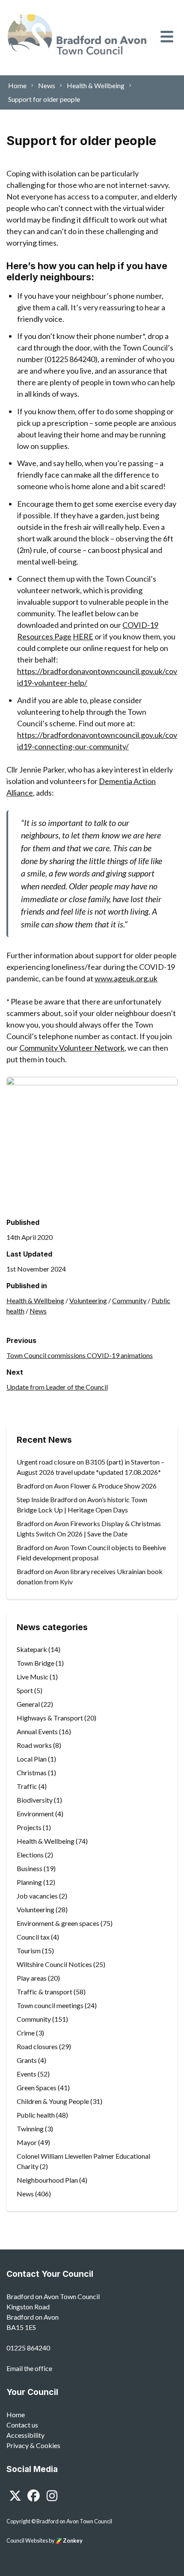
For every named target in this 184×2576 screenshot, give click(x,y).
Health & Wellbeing (35, 1300)
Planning (29, 1882)
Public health (36, 2115)
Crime (26, 2033)
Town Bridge (36, 1663)
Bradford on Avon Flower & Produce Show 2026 (87, 1486)
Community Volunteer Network (72, 1048)
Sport (25, 1690)
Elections (30, 1855)
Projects (29, 1827)
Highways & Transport (50, 1718)
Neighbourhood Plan (47, 2180)
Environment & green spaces (58, 1923)
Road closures (37, 2046)
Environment (35, 1814)
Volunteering (88, 1300)
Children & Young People (53, 2101)
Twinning (30, 2129)
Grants (27, 2060)
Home (16, 2414)
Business (30, 1868)
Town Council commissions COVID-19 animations (80, 1355)
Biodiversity (35, 1800)
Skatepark (32, 1649)
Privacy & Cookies (33, 2445)
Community (129, 1300)
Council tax (33, 1937)
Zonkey (72, 2540)
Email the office (29, 2368)
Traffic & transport (45, 1992)
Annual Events (37, 1731)
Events (27, 2074)
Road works (34, 1745)
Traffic (27, 1786)
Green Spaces (37, 2087)
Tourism (29, 1951)
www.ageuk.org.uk (126, 978)
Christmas (32, 1772)
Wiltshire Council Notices (54, 1964)
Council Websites (27, 2540)
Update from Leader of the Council (57, 1387)
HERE (83, 636)
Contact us (22, 2425)
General (28, 1704)
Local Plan (32, 1759)
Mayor (27, 2142)
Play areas (32, 1978)
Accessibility (25, 2435)
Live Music (33, 1677)
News (38, 1311)
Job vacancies (37, 1896)
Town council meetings (50, 2005)
